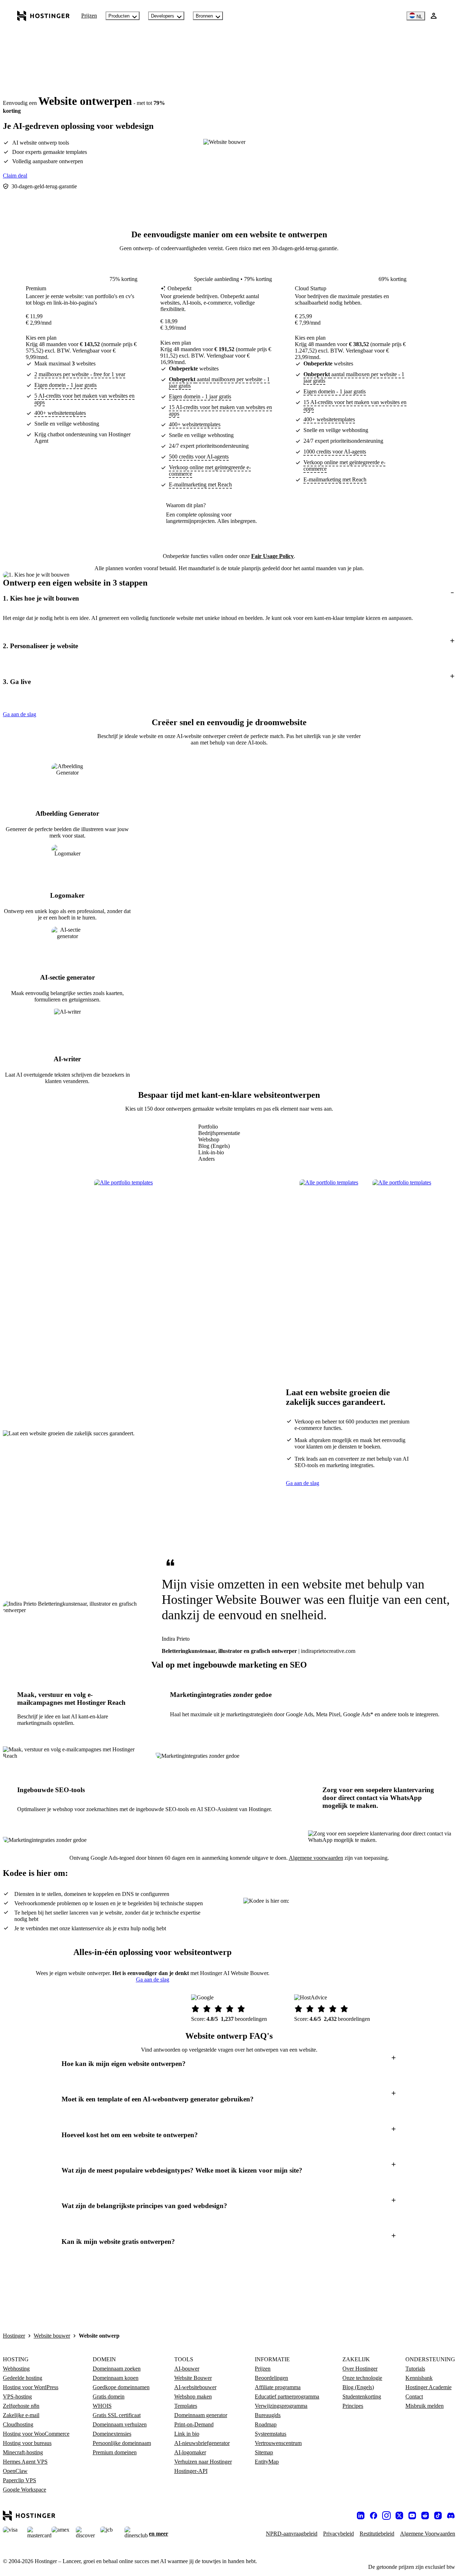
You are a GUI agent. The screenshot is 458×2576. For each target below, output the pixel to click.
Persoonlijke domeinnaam (122, 2443)
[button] (229, 598)
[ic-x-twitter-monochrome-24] (399, 2516)
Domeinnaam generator (201, 2415)
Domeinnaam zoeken (117, 2369)
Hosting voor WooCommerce (36, 2434)
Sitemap (264, 2452)
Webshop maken (193, 2396)
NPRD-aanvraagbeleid (292, 2534)
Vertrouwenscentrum (278, 2443)
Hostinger (14, 2336)
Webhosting (16, 2369)
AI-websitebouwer (195, 2387)
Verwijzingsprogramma (281, 2406)
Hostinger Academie (428, 2387)
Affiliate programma (278, 2387)
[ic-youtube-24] (412, 2516)
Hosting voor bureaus (27, 2443)
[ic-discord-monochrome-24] (451, 2516)
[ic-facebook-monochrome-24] (374, 2516)
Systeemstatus (271, 2434)
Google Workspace (25, 2490)
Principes (353, 2406)
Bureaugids (268, 2415)
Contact (414, 2396)
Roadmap (266, 2424)
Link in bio (187, 2434)
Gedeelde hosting (23, 2378)
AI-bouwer (187, 2369)
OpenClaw (15, 2471)
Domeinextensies (112, 2434)
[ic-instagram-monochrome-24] (386, 2516)
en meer (159, 2534)
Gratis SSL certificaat (117, 2415)
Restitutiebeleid (377, 2534)
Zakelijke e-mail (21, 2415)
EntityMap (267, 2462)
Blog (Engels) (358, 2387)
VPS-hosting (17, 2396)
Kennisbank (419, 2378)
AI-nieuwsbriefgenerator (202, 2443)
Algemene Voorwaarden (428, 2534)
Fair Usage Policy (272, 556)
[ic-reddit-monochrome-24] (425, 2516)
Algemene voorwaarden (316, 1858)
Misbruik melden (425, 2406)
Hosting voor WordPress (31, 2387)
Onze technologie (362, 2378)
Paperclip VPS (20, 2480)
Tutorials (415, 2369)
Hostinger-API (191, 2471)
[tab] (219, 1127)
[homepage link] (43, 16)
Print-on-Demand (194, 2424)
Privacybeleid (338, 2534)
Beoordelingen (271, 2378)
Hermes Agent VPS (25, 2462)
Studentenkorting (362, 2396)
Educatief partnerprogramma (287, 2396)
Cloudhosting (18, 2424)
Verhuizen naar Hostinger (203, 2462)
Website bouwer (52, 2336)
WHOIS (102, 2406)
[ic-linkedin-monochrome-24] (361, 2516)
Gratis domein (109, 2396)
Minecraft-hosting (23, 2452)
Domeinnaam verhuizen (120, 2424)
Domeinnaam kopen (116, 2378)
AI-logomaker (190, 2452)
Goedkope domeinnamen (121, 2387)
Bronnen (204, 16)
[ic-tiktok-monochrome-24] (438, 2516)
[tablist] (219, 1143)
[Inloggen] (434, 16)
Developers (163, 16)
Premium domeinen (115, 2452)
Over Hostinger (360, 2369)
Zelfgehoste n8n (21, 2406)
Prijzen (89, 16)
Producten (119, 16)
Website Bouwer (193, 2378)
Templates (186, 2406)
